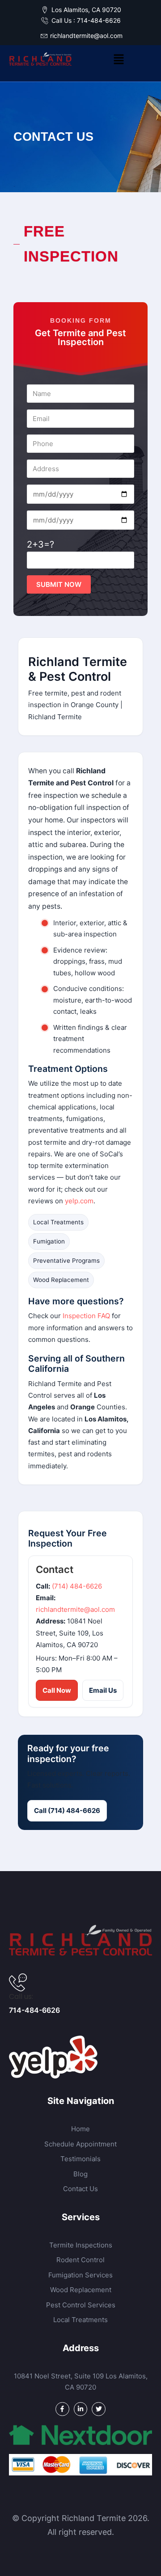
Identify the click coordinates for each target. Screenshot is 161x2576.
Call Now (57, 1690)
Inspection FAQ (86, 1316)
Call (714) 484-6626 (67, 1811)
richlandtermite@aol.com (75, 1609)
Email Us (103, 1690)
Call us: (21, 1996)
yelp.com (79, 1201)
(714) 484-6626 (77, 1586)
